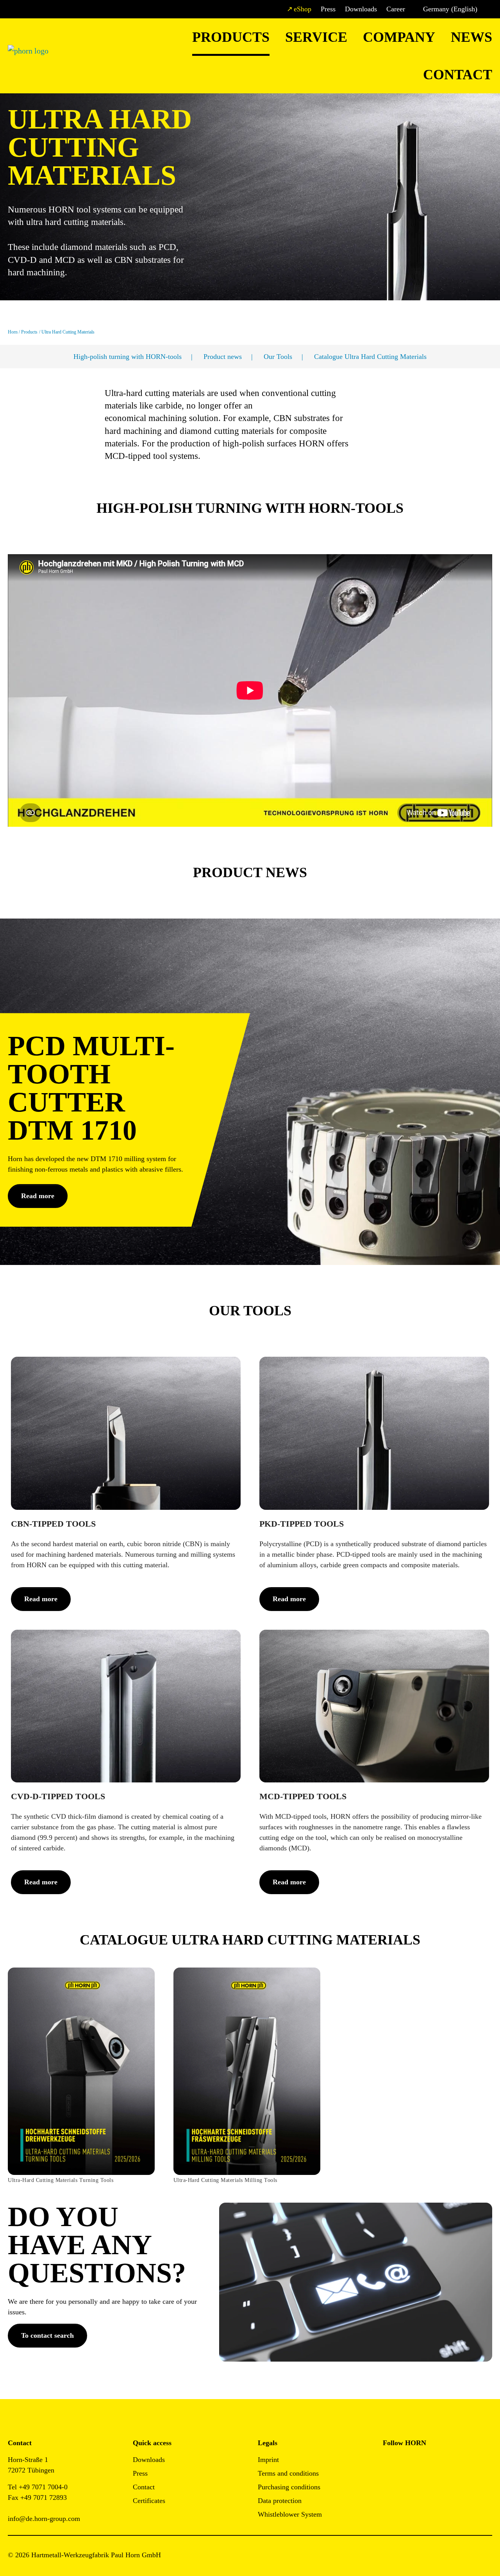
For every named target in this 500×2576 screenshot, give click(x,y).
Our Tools (278, 357)
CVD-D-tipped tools (58, 1796)
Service (316, 37)
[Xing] (442, 2462)
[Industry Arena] (406, 2483)
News (471, 37)
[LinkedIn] (424, 2462)
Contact (458, 75)
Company (399, 37)
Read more (38, 1196)
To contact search (47, 2335)
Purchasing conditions (289, 2487)
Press (328, 9)
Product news (223, 357)
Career (396, 9)
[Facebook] (389, 2462)
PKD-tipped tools (302, 1524)
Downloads (361, 9)
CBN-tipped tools (53, 1524)
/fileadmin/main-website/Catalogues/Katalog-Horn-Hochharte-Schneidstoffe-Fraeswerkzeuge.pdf (237, 1978)
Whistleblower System (290, 2514)
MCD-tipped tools (303, 1796)
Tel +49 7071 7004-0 (38, 2487)
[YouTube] (389, 2483)
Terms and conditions (288, 2473)
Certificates (149, 2501)
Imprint (268, 2460)
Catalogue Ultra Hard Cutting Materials (370, 357)
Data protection (280, 2501)
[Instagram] (406, 2462)
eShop (303, 9)
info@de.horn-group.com (44, 2519)
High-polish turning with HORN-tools (128, 357)
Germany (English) (450, 9)
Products (231, 37)
